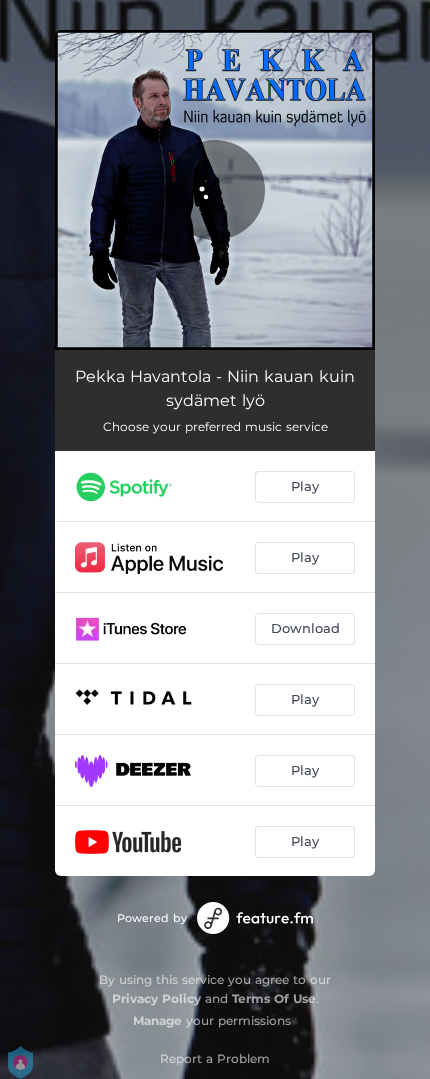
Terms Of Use (274, 998)
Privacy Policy (156, 998)
